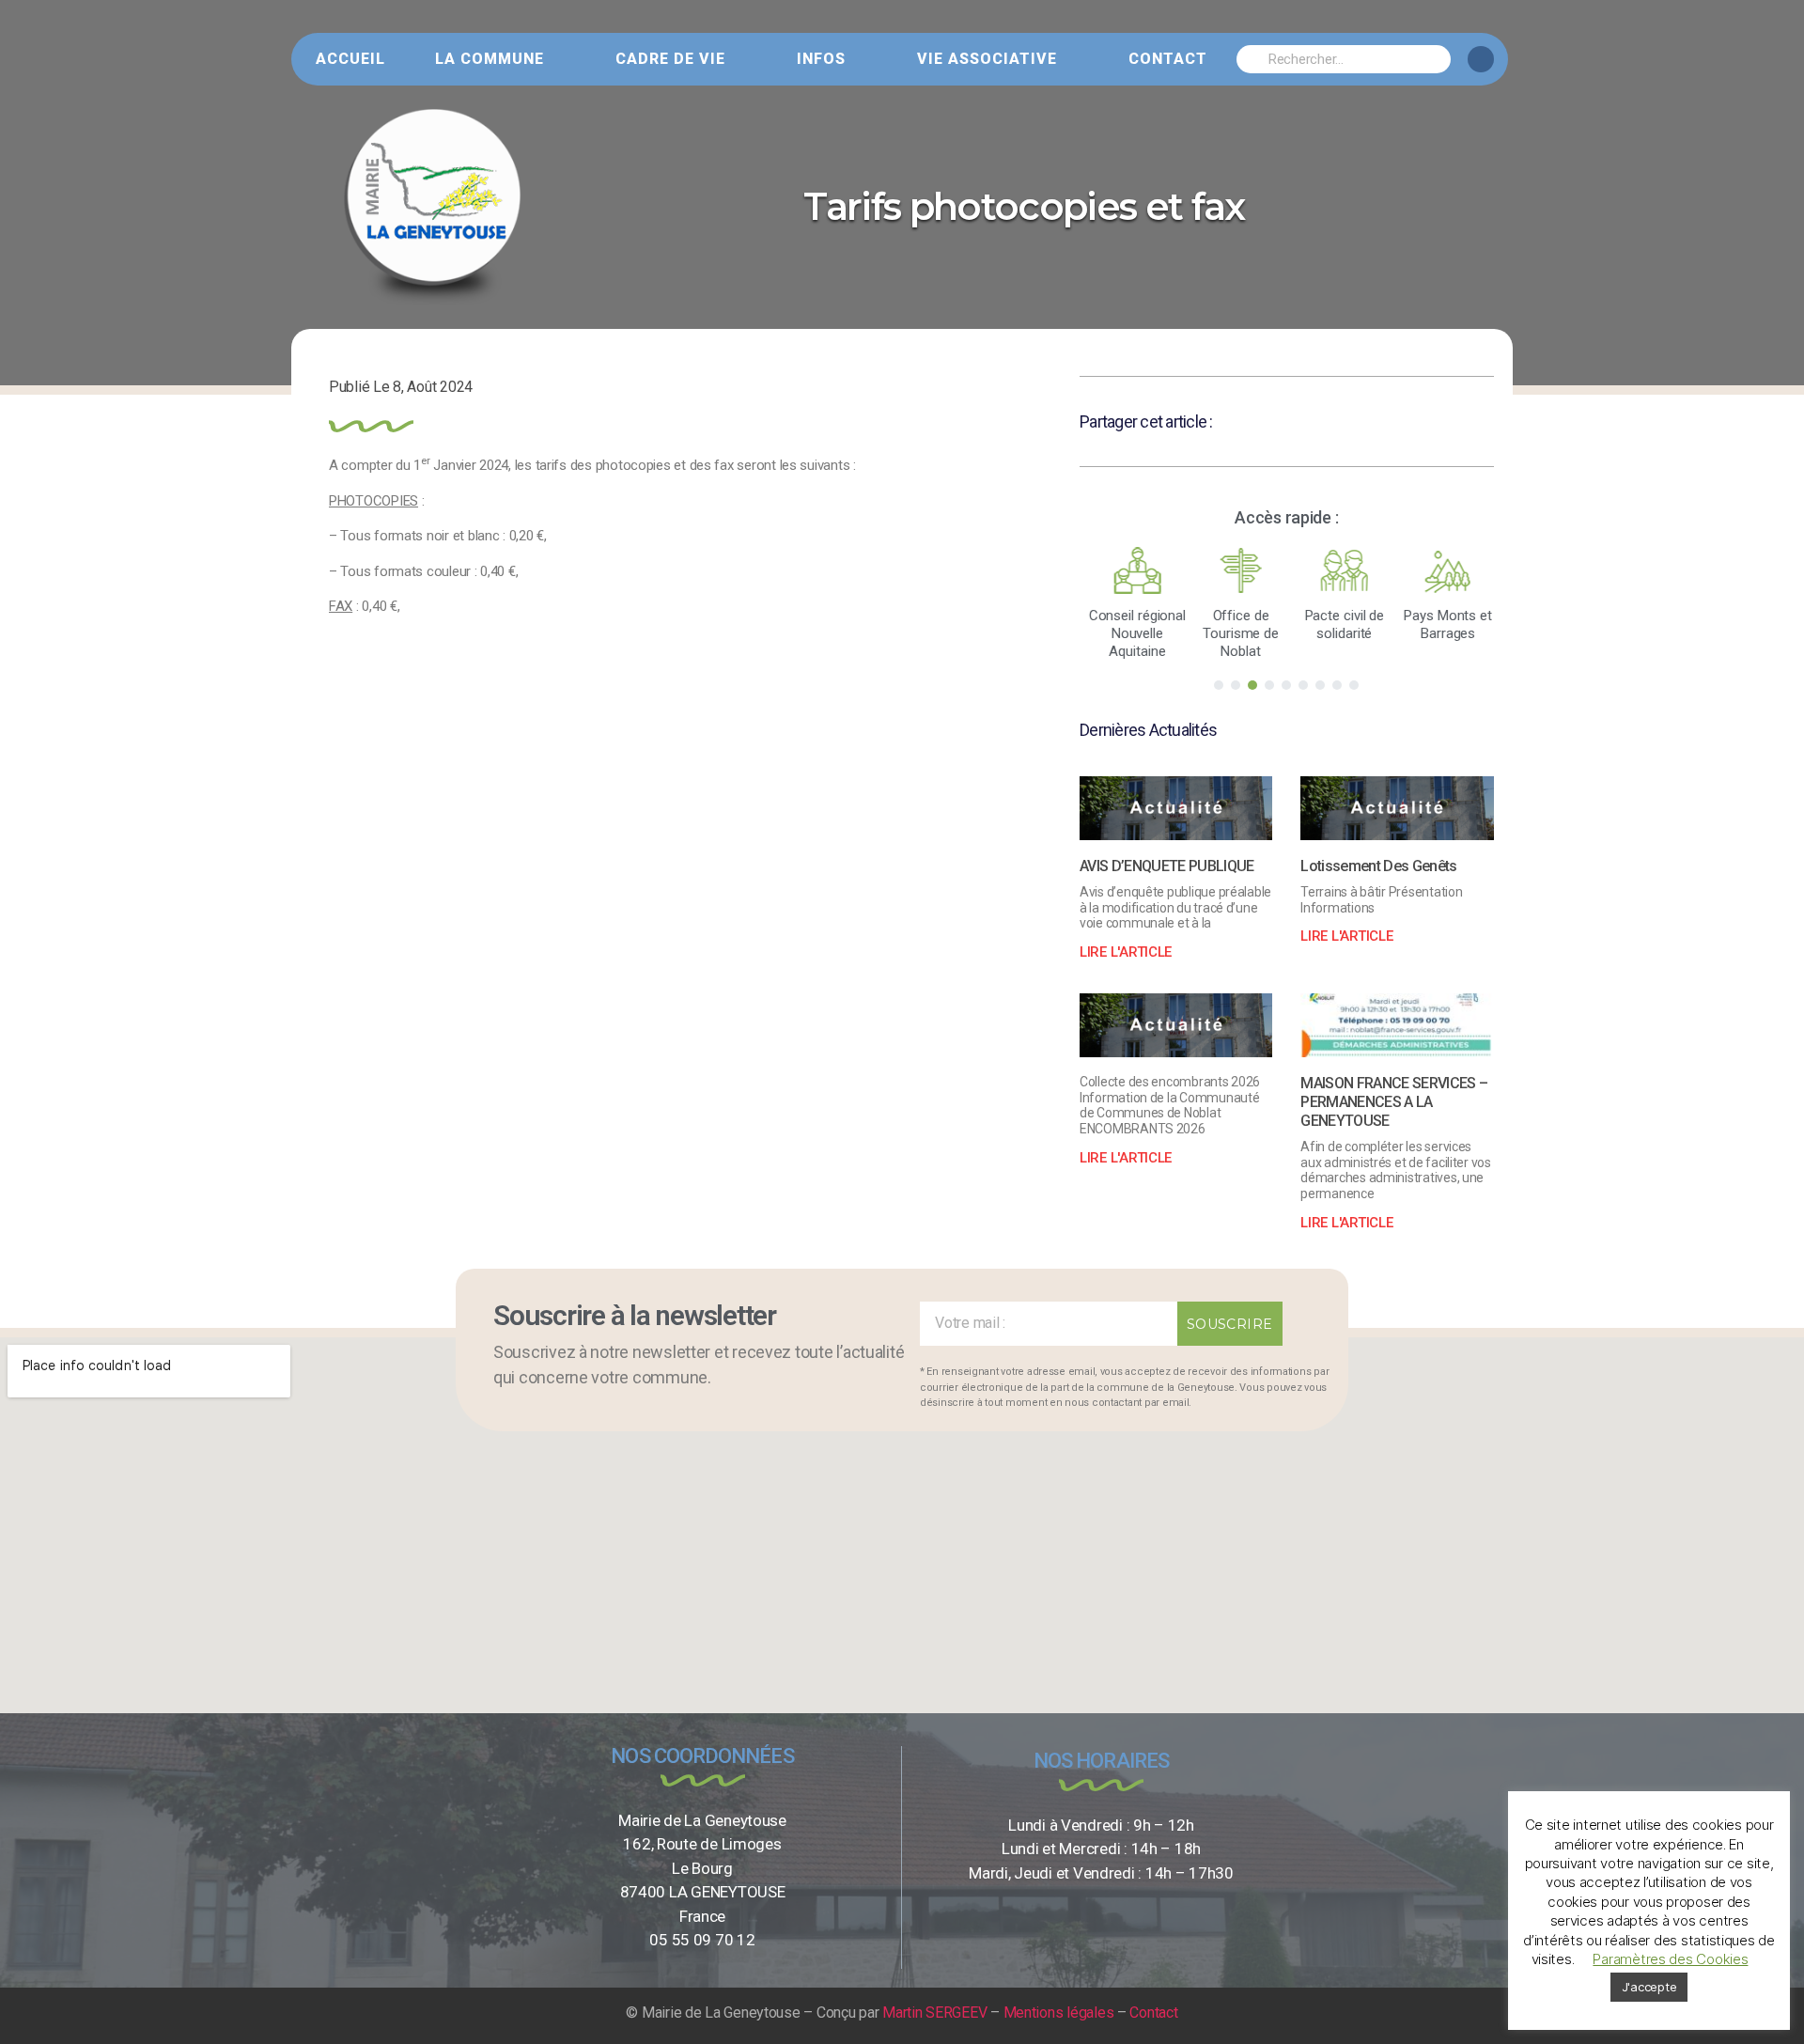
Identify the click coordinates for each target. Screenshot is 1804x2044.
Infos (821, 59)
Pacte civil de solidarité (1338, 624)
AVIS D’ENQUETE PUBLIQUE (1167, 866)
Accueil (350, 59)
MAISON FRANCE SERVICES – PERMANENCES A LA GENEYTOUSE (1394, 1102)
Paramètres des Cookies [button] (1670, 1959)
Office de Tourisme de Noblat (1235, 633)
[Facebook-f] (1481, 59)
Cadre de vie (670, 59)
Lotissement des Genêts (1378, 866)
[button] (1219, 685)
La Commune (490, 59)
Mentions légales (1059, 2013)
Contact (1168, 59)
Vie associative (987, 59)
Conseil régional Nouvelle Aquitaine (1131, 633)
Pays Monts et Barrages (1442, 624)
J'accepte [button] (1649, 1987)
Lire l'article (1126, 952)
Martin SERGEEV (934, 2013)
